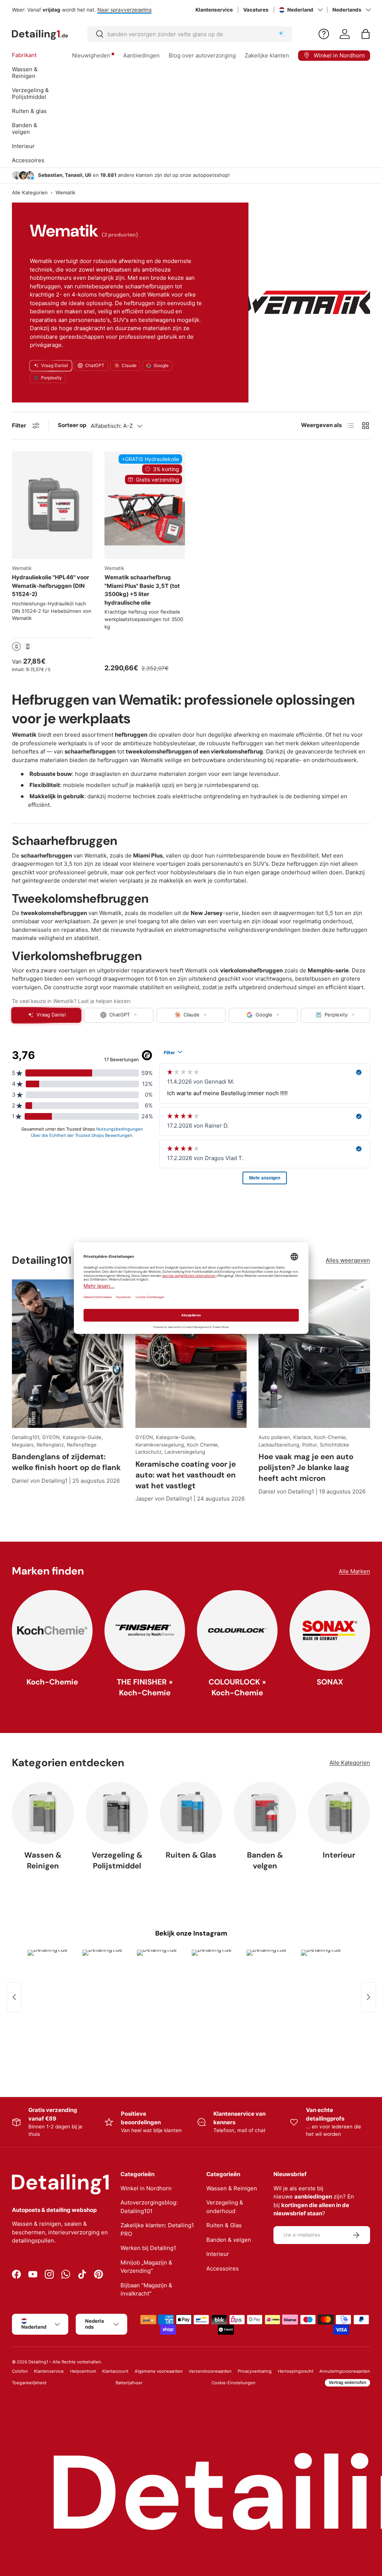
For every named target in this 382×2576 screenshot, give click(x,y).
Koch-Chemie (52, 1682)
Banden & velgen (265, 1860)
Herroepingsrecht (296, 2371)
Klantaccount (115, 2371)
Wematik (65, 193)
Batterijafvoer (129, 2383)
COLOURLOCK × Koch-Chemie (237, 1687)
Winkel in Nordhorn (146, 2188)
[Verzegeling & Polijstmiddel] (117, 1813)
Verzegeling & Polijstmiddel (117, 1860)
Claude (129, 365)
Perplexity (51, 378)
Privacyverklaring (255, 2371)
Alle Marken (354, 1571)
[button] (366, 34)
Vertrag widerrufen (347, 2382)
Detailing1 (38, 2362)
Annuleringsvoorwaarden (345, 2371)
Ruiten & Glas (191, 1855)
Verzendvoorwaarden (210, 2371)
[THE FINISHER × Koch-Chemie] (145, 1630)
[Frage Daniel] (324, 34)
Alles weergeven (348, 1260)
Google (161, 365)
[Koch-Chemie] (52, 1630)
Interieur (339, 1855)
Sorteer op (72, 425)
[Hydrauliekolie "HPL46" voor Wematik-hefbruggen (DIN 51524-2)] (52, 505)
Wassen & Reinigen (43, 1860)
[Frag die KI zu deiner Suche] (282, 34)
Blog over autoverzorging (202, 55)
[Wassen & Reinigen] (43, 1813)
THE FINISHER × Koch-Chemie (145, 1687)
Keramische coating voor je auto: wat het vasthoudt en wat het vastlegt (186, 1475)
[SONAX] (330, 1630)
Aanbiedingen (141, 55)
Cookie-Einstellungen (234, 2383)
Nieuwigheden (91, 55)
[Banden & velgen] (265, 1813)
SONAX (330, 1682)
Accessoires (223, 2268)
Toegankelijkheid (29, 2383)
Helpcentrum (83, 2371)
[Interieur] (339, 1813)
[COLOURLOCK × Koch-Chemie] (237, 1630)
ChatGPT (95, 365)
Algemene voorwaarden (159, 2371)
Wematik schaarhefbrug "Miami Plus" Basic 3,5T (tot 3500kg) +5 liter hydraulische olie (142, 590)
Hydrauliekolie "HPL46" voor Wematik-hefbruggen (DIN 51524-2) (51, 586)
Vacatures (256, 10)
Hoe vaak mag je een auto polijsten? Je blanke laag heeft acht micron (306, 1467)
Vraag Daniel (54, 365)
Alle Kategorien (30, 193)
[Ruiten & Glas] (191, 1813)
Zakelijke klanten (267, 55)
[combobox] (190, 34)
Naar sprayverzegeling (124, 10)
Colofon (20, 2371)
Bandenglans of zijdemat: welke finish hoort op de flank (66, 1462)
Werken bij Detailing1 (148, 2248)
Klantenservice (214, 10)
